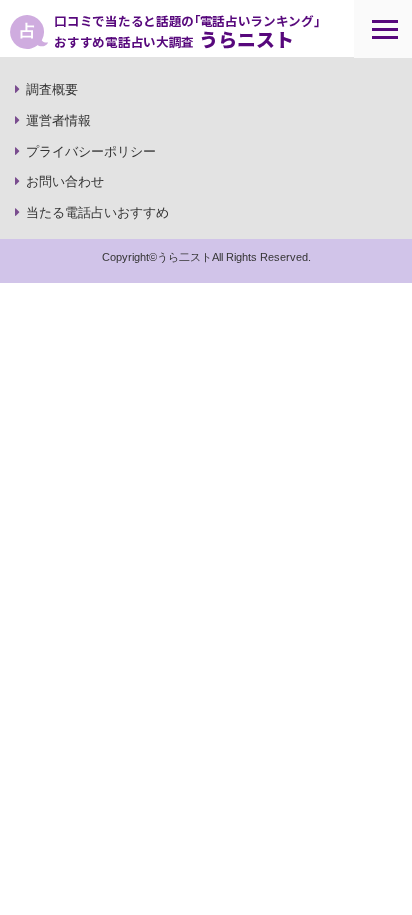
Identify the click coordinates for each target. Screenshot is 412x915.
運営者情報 (58, 120)
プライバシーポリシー (91, 151)
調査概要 (52, 89)
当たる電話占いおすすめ (97, 212)
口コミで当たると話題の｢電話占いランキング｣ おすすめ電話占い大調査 (186, 32)
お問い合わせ (65, 181)
